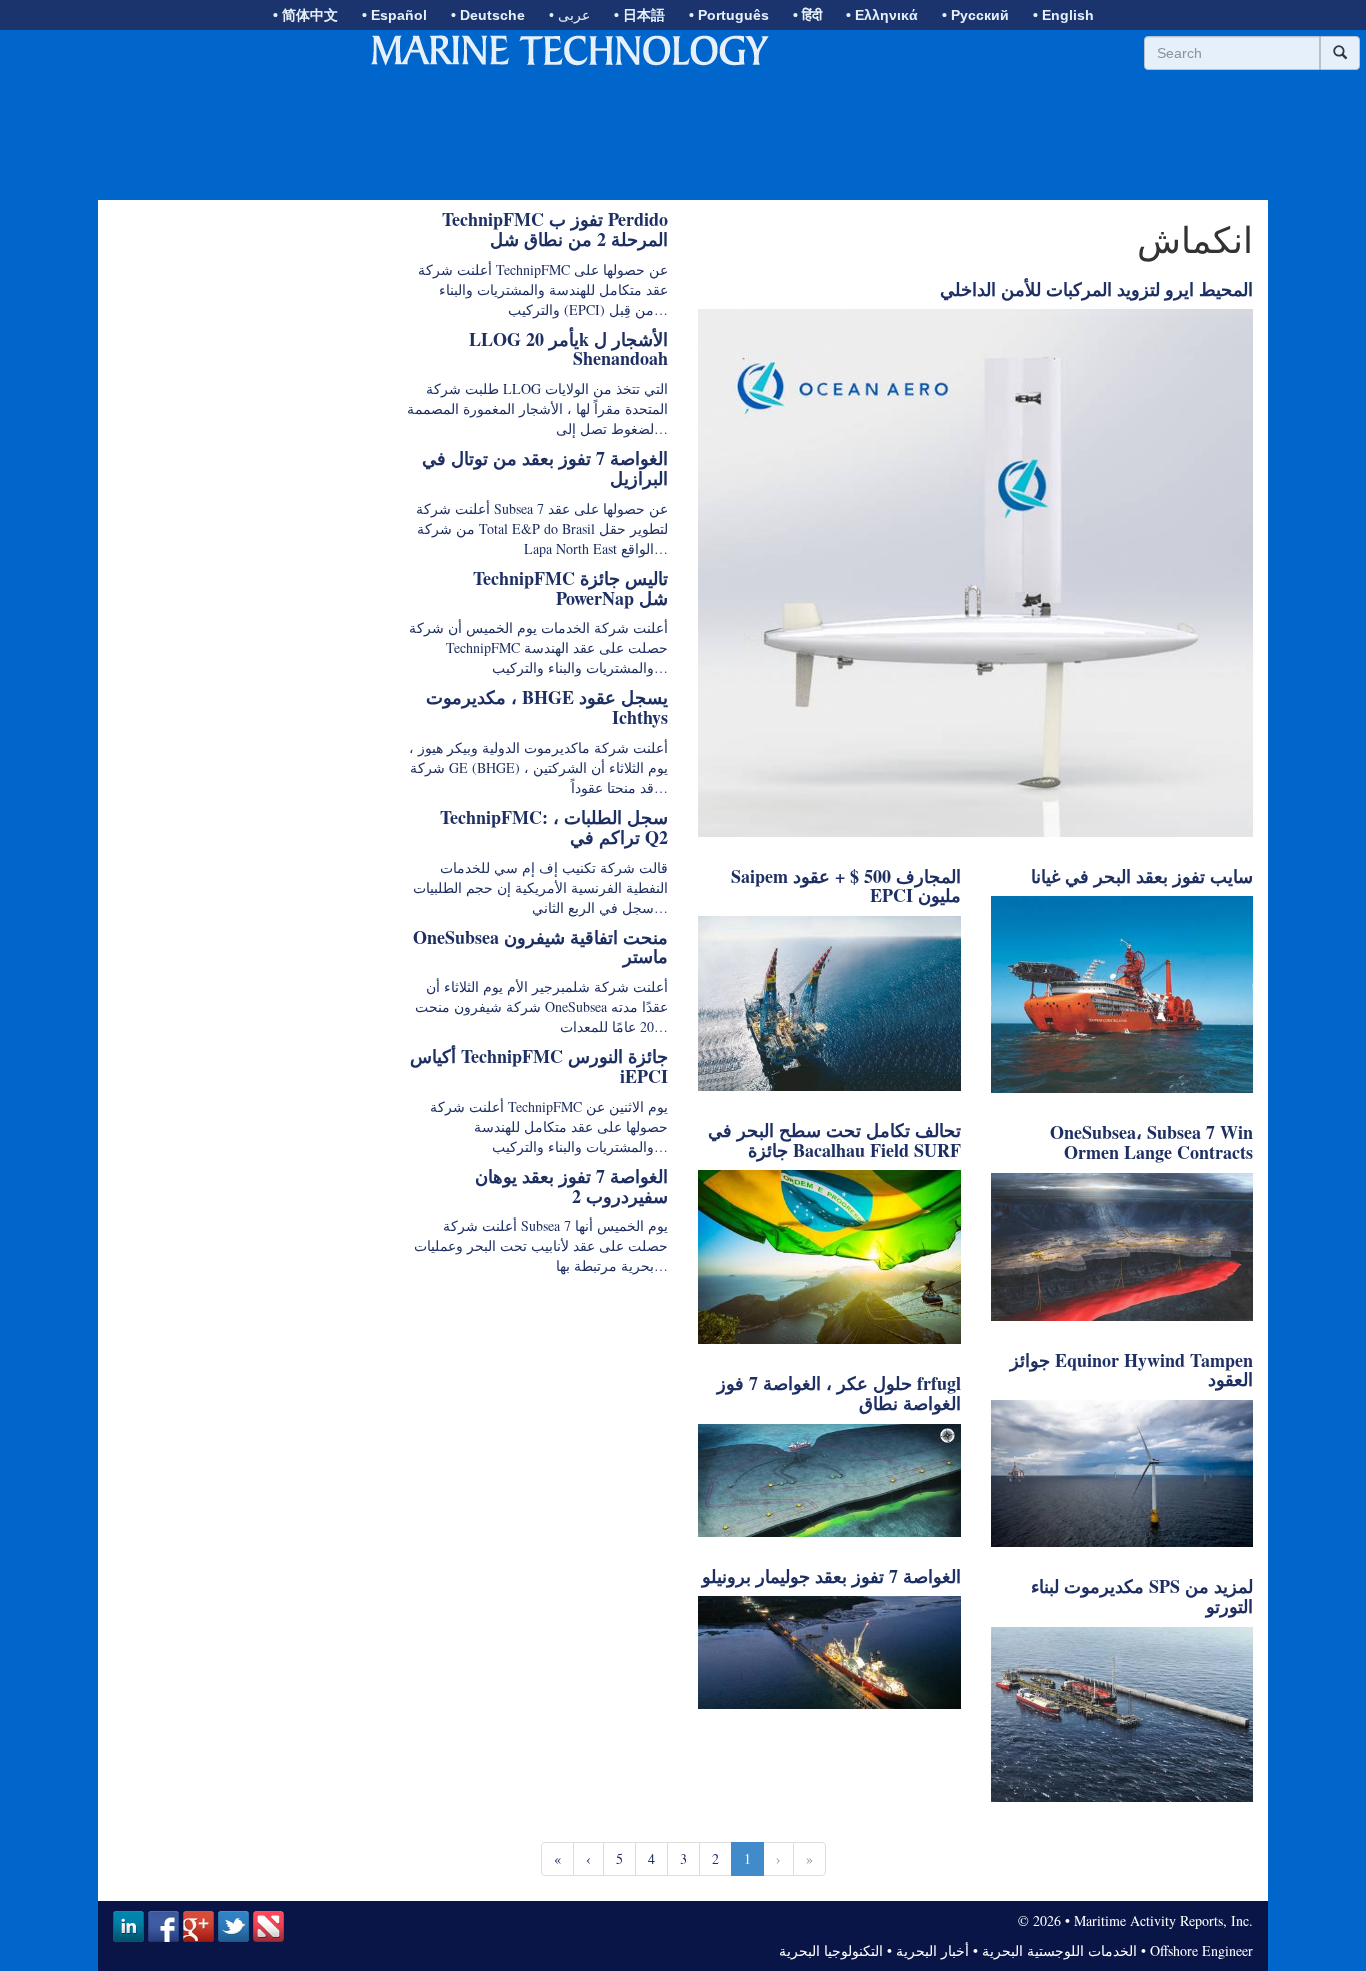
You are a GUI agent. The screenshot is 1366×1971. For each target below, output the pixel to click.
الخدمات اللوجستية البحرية (1059, 1950)
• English (1063, 15)
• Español (394, 15)
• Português (729, 15)
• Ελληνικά (882, 15)
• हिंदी (807, 15)
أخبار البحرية (932, 1950)
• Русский (975, 15)
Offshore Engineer (1201, 1950)
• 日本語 (639, 15)
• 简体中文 (305, 15)
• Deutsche (488, 15)
